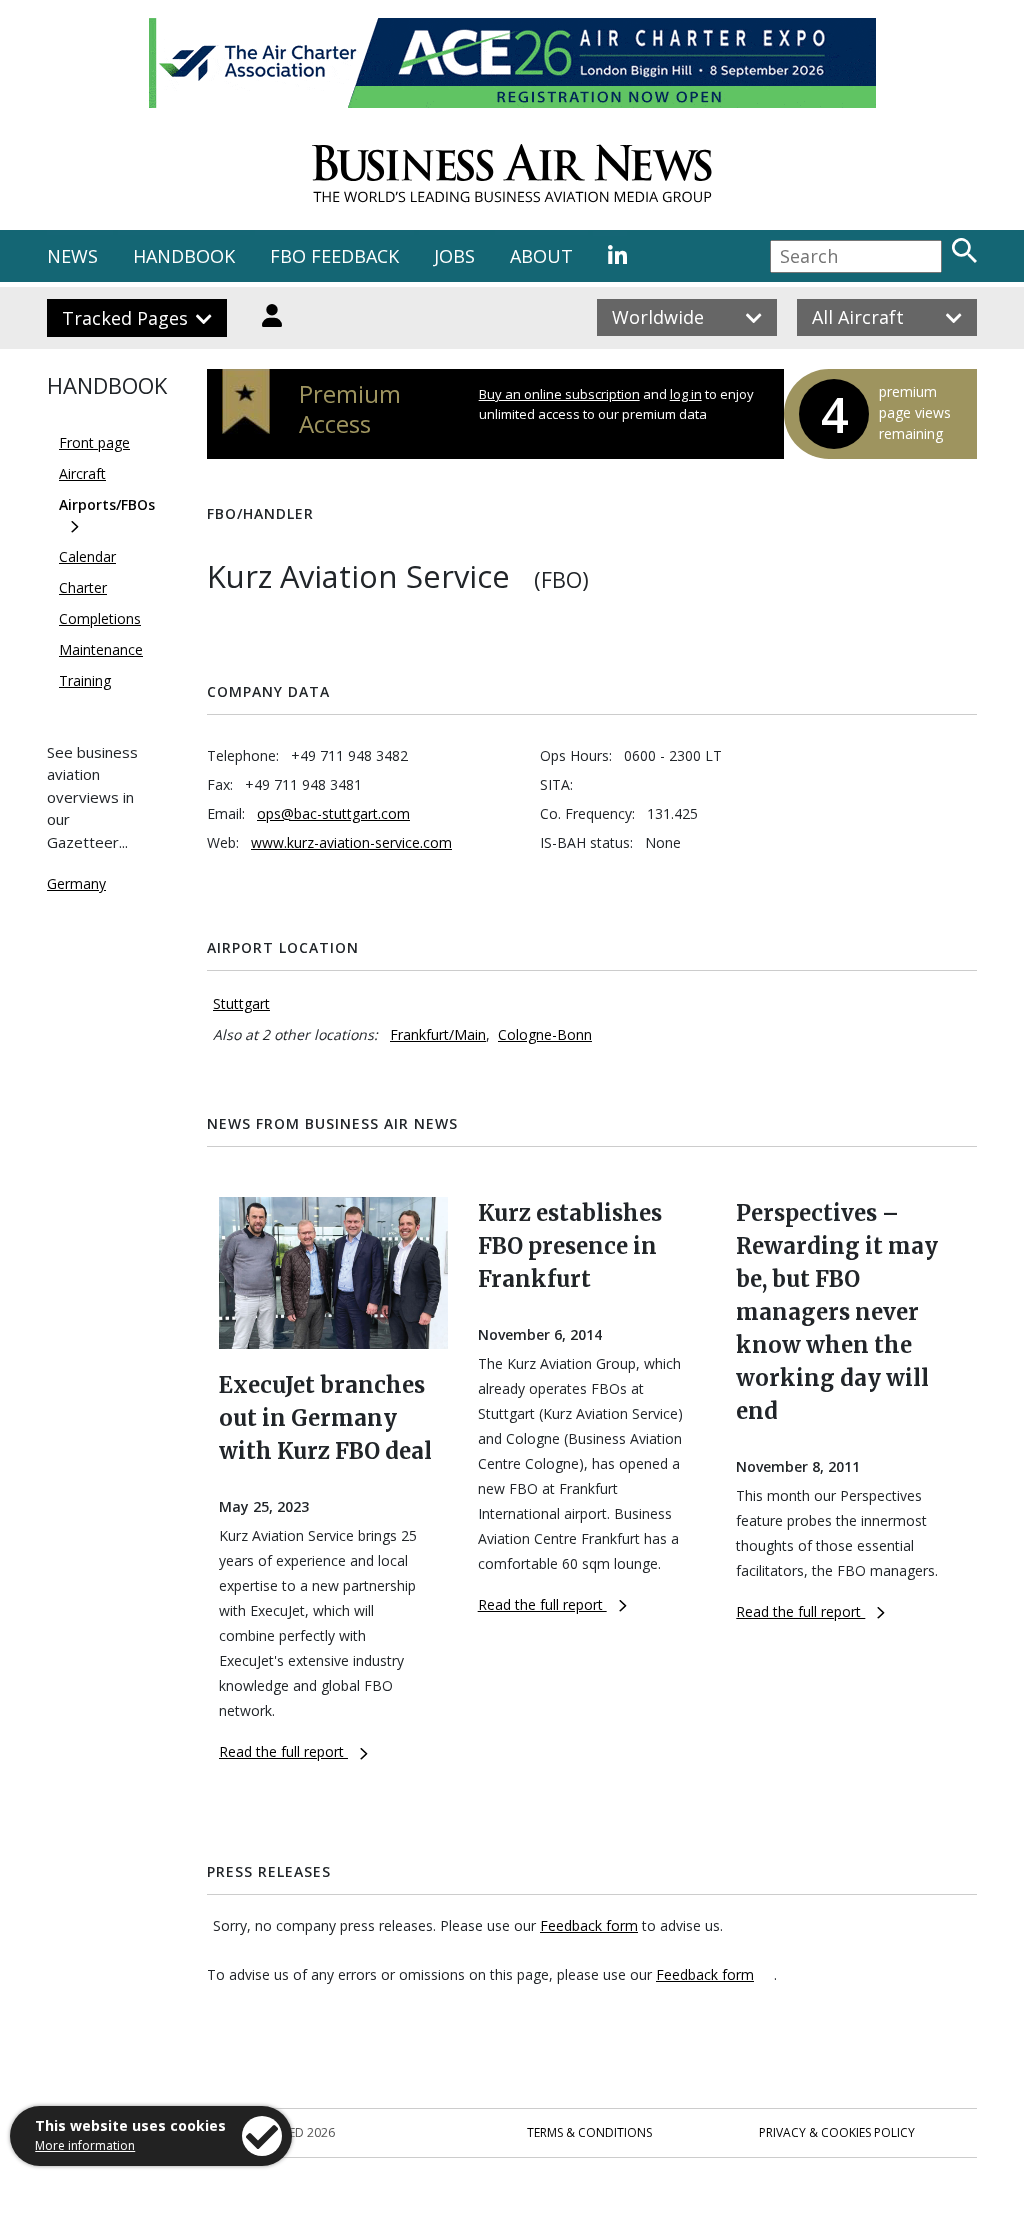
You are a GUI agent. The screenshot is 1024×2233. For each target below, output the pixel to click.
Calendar (87, 556)
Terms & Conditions (589, 2132)
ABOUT (541, 256)
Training (85, 680)
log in (686, 394)
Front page (94, 442)
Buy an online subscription (559, 394)
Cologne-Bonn (545, 1034)
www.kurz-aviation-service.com (351, 842)
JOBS (454, 256)
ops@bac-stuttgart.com (333, 813)
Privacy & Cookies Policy (837, 2132)
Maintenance (101, 649)
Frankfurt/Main (438, 1034)
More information (85, 2145)
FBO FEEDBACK (334, 256)
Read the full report (283, 1751)
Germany (76, 883)
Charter (83, 587)
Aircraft (82, 473)
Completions (100, 618)
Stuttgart (241, 1003)
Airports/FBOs (107, 504)
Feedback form (589, 1925)
